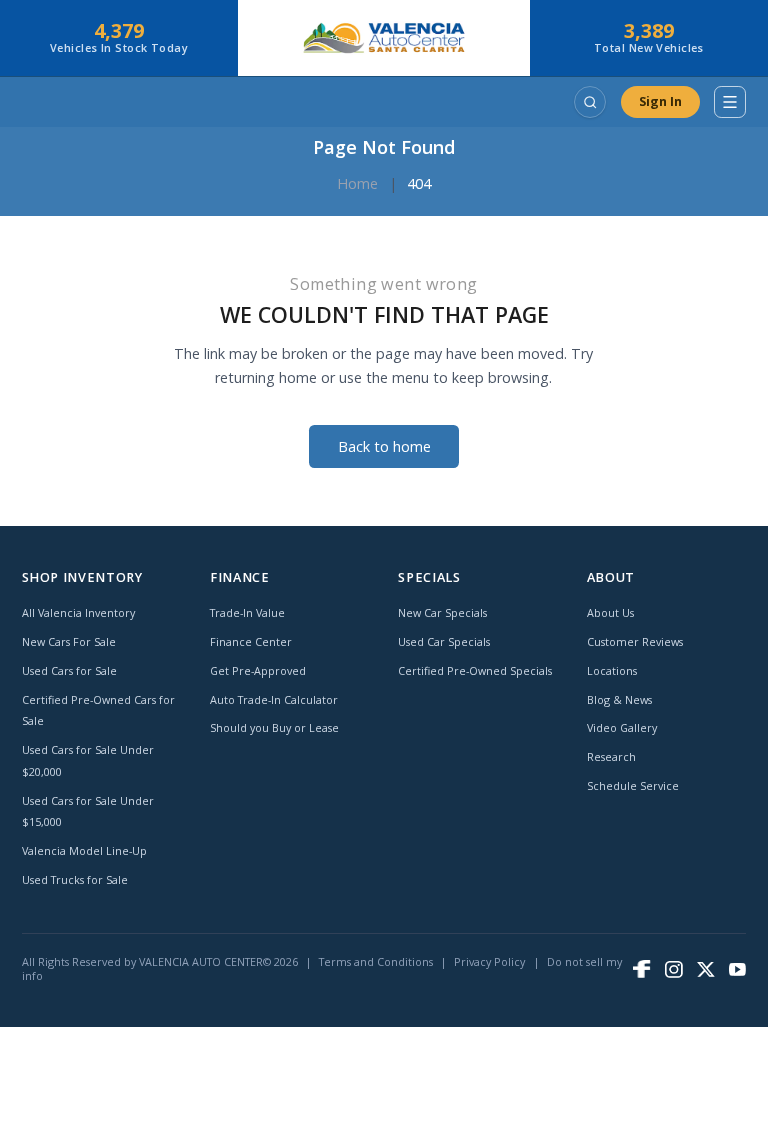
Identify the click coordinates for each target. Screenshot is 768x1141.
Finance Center (251, 641)
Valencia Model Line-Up (84, 850)
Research (611, 756)
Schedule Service (633, 785)
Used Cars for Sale (69, 670)
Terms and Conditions (376, 961)
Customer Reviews (635, 641)
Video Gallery (622, 727)
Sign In (660, 101)
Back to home (384, 446)
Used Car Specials (444, 641)
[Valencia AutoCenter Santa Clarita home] (384, 38)
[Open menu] (730, 102)
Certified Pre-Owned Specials (475, 670)
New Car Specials (442, 612)
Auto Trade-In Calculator (274, 699)
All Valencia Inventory (78, 612)
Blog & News (619, 699)
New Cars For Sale (69, 641)
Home (357, 183)
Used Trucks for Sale (75, 879)
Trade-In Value (247, 612)
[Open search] (590, 102)
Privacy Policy (489, 961)
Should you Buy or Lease (274, 727)
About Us (610, 612)
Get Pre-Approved (258, 670)
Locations (612, 670)
